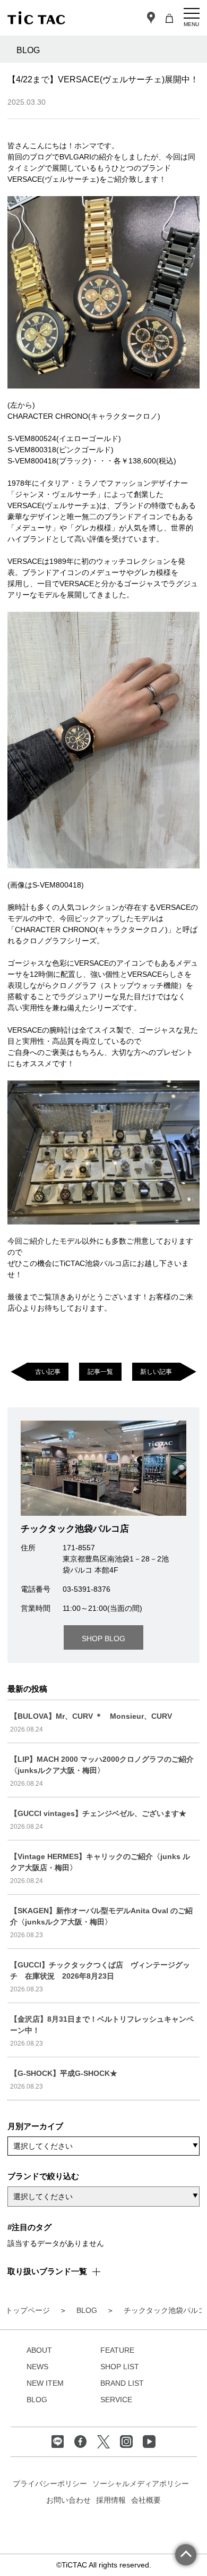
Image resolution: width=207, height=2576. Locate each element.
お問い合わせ (68, 2500)
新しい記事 (156, 1371)
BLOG (37, 2400)
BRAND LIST (122, 2383)
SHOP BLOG (103, 1638)
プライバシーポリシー (50, 2484)
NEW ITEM (45, 2383)
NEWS (37, 2367)
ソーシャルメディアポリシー (141, 2484)
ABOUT (39, 2350)
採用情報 (111, 2500)
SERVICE (116, 2400)
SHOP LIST (120, 2367)
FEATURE (117, 2350)
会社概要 (146, 2500)
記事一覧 (100, 1371)
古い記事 (48, 1371)
